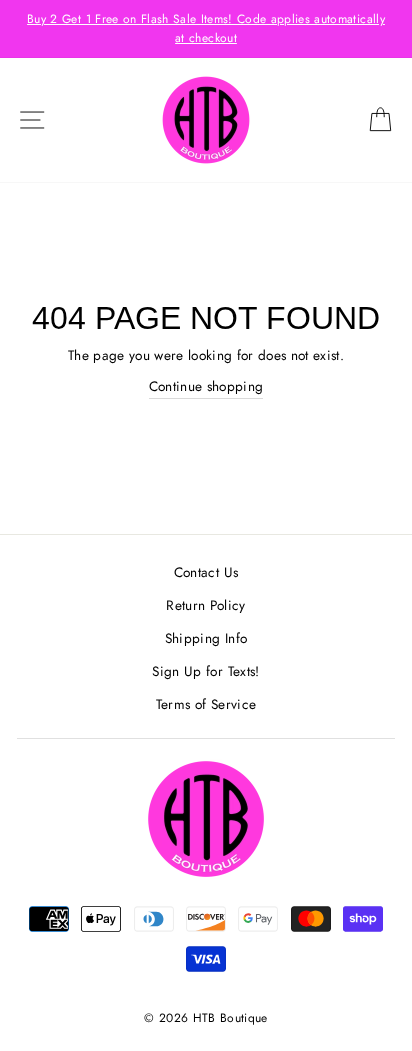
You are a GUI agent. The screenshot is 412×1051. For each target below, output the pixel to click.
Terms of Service (206, 704)
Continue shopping (206, 386)
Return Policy (205, 605)
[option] (206, 29)
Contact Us (206, 572)
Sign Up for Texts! (205, 671)
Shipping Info (206, 638)
